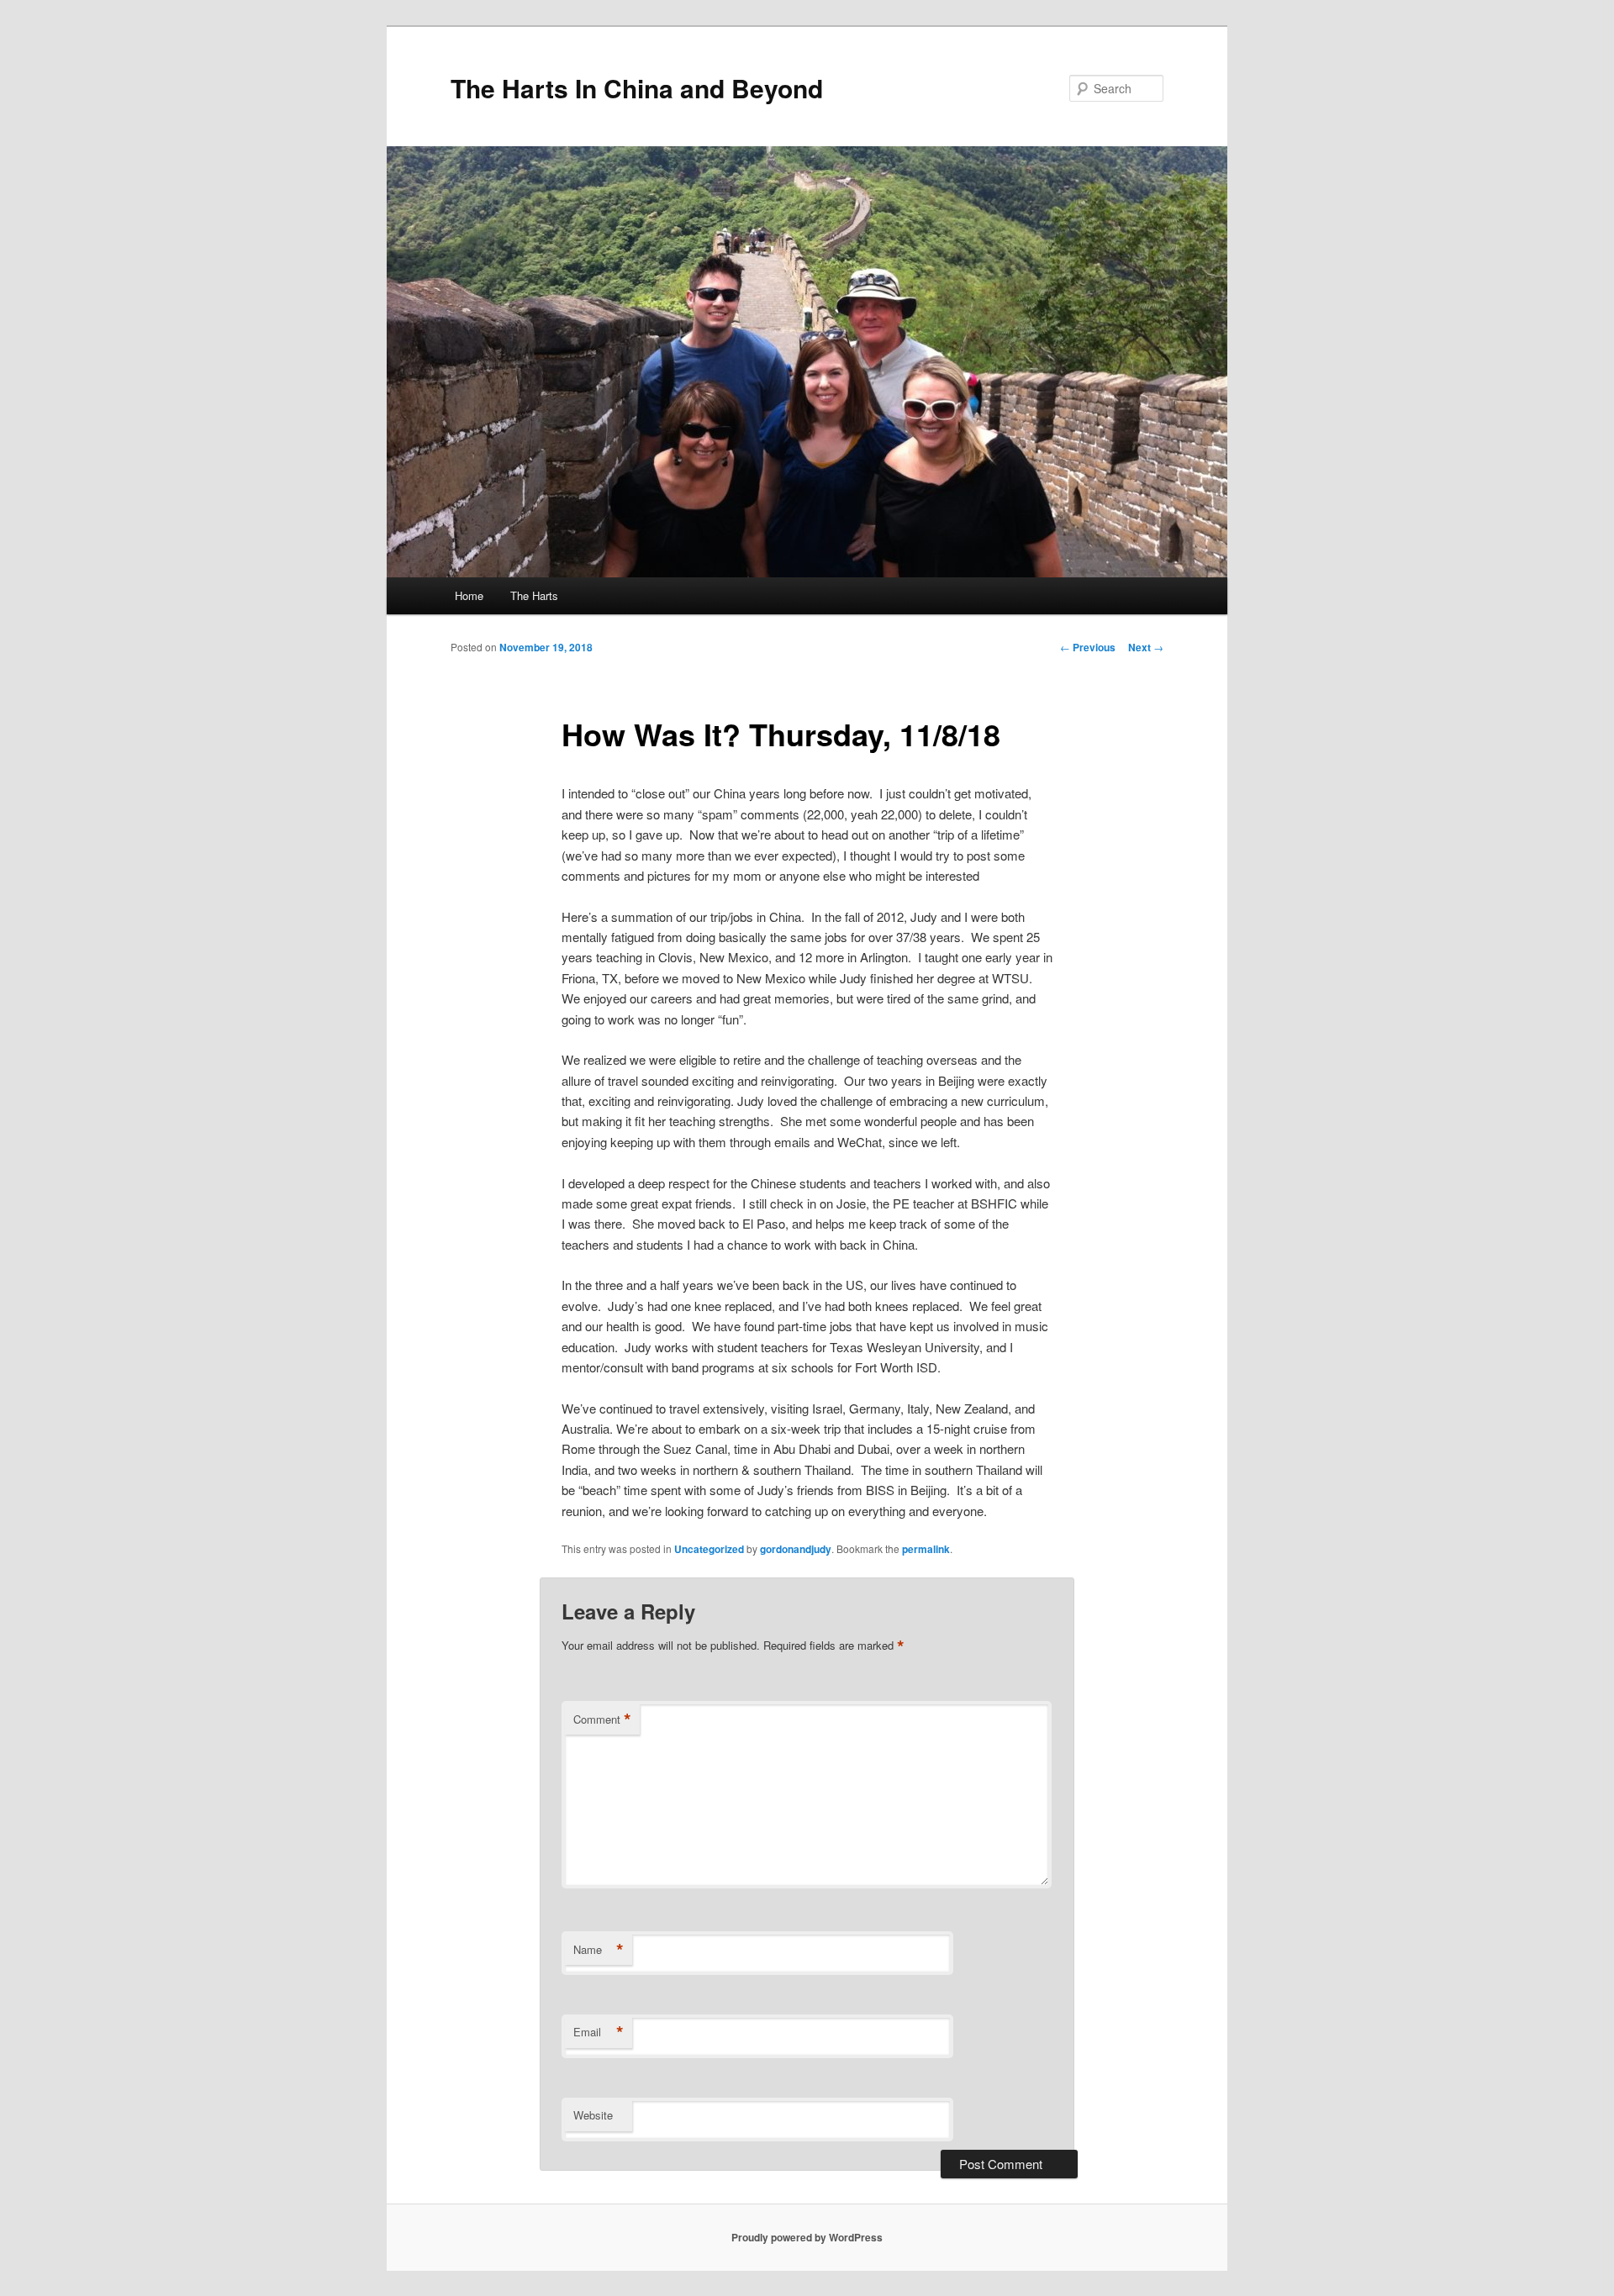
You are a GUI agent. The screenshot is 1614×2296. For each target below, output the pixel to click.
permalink (926, 1549)
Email (599, 2032)
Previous (1088, 647)
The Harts (534, 595)
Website (593, 2115)
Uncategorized (709, 1549)
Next (1146, 647)
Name (599, 1950)
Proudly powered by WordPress (807, 2237)
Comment (602, 1719)
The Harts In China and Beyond (637, 88)
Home (469, 595)
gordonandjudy (796, 1549)
